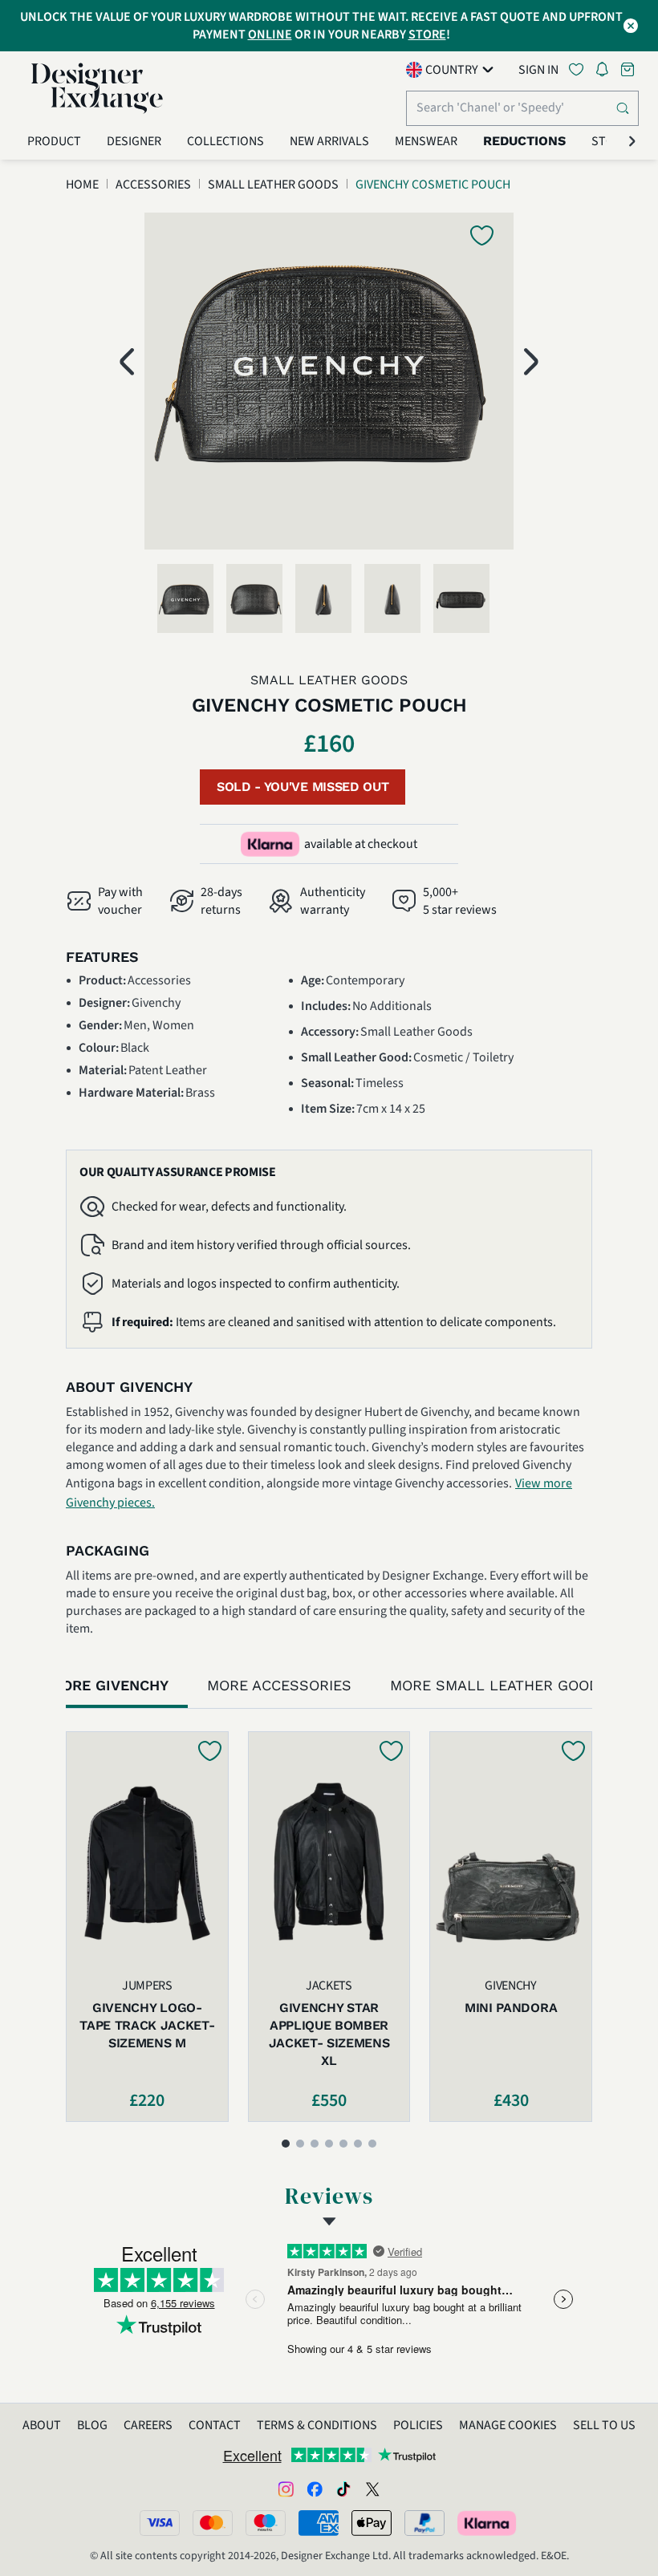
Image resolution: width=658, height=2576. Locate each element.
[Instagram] (286, 2489)
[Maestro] (266, 2523)
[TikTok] (343, 2489)
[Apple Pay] (372, 2523)
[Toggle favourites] (579, 69)
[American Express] (319, 2523)
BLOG (92, 2425)
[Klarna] (488, 2523)
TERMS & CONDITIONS (317, 2425)
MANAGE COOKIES (508, 2425)
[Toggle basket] (629, 69)
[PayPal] (424, 2523)
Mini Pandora (511, 2008)
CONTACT (215, 2425)
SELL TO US (604, 2425)
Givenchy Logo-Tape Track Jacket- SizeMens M (147, 2025)
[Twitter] (372, 2489)
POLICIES (418, 2425)
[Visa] (160, 2523)
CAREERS (148, 2425)
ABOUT (42, 2425)
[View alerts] (607, 72)
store (427, 34)
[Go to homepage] (97, 88)
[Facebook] (315, 2489)
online (270, 34)
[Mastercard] (213, 2523)
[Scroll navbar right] (632, 141)
